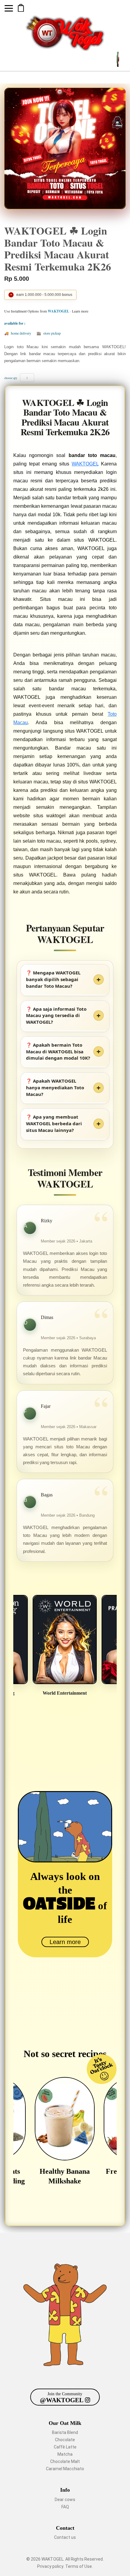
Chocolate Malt (65, 2461)
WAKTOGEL (85, 464)
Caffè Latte (65, 2447)
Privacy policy (50, 2566)
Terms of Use (79, 2566)
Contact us (65, 2537)
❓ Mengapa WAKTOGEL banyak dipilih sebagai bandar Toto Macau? (53, 979)
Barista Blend (65, 2432)
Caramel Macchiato (65, 2469)
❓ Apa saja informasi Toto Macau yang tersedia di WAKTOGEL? (56, 1016)
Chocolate (65, 2440)
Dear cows (65, 2500)
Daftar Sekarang (21, 8)
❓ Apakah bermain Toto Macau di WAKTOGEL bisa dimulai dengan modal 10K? (58, 1051)
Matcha (65, 2454)
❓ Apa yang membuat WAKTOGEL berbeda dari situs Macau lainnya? (54, 1123)
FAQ (65, 2507)
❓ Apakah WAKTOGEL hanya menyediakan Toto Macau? (55, 1087)
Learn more (65, 1942)
